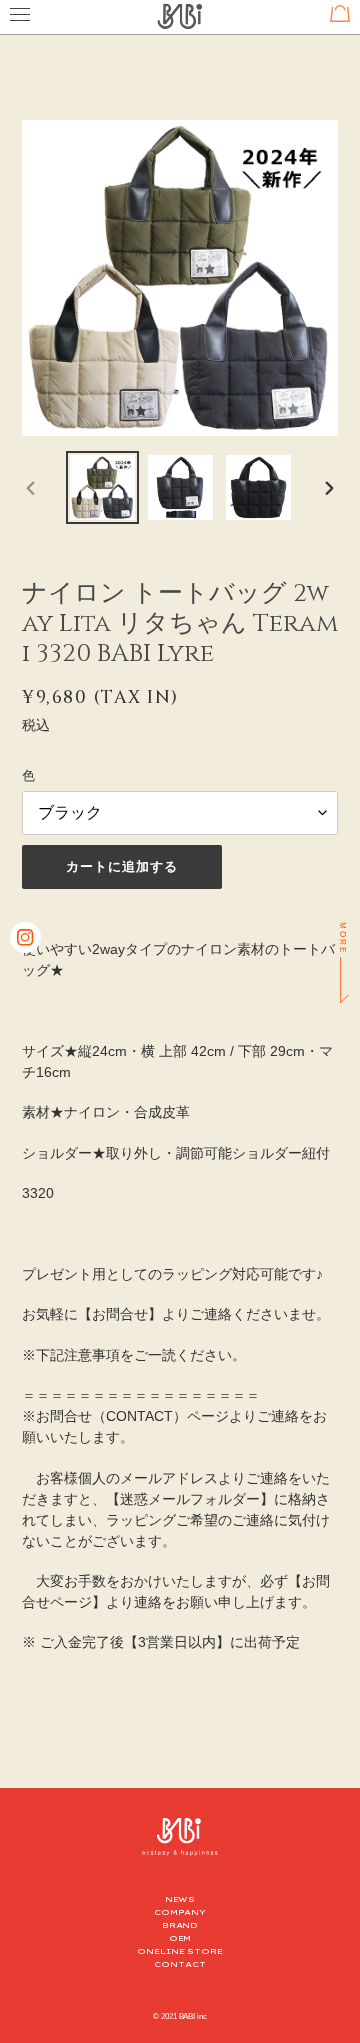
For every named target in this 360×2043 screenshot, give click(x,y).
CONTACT (180, 1964)
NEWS (180, 1899)
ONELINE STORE (180, 1951)
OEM (180, 1938)
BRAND (180, 1925)
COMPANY (180, 1912)
